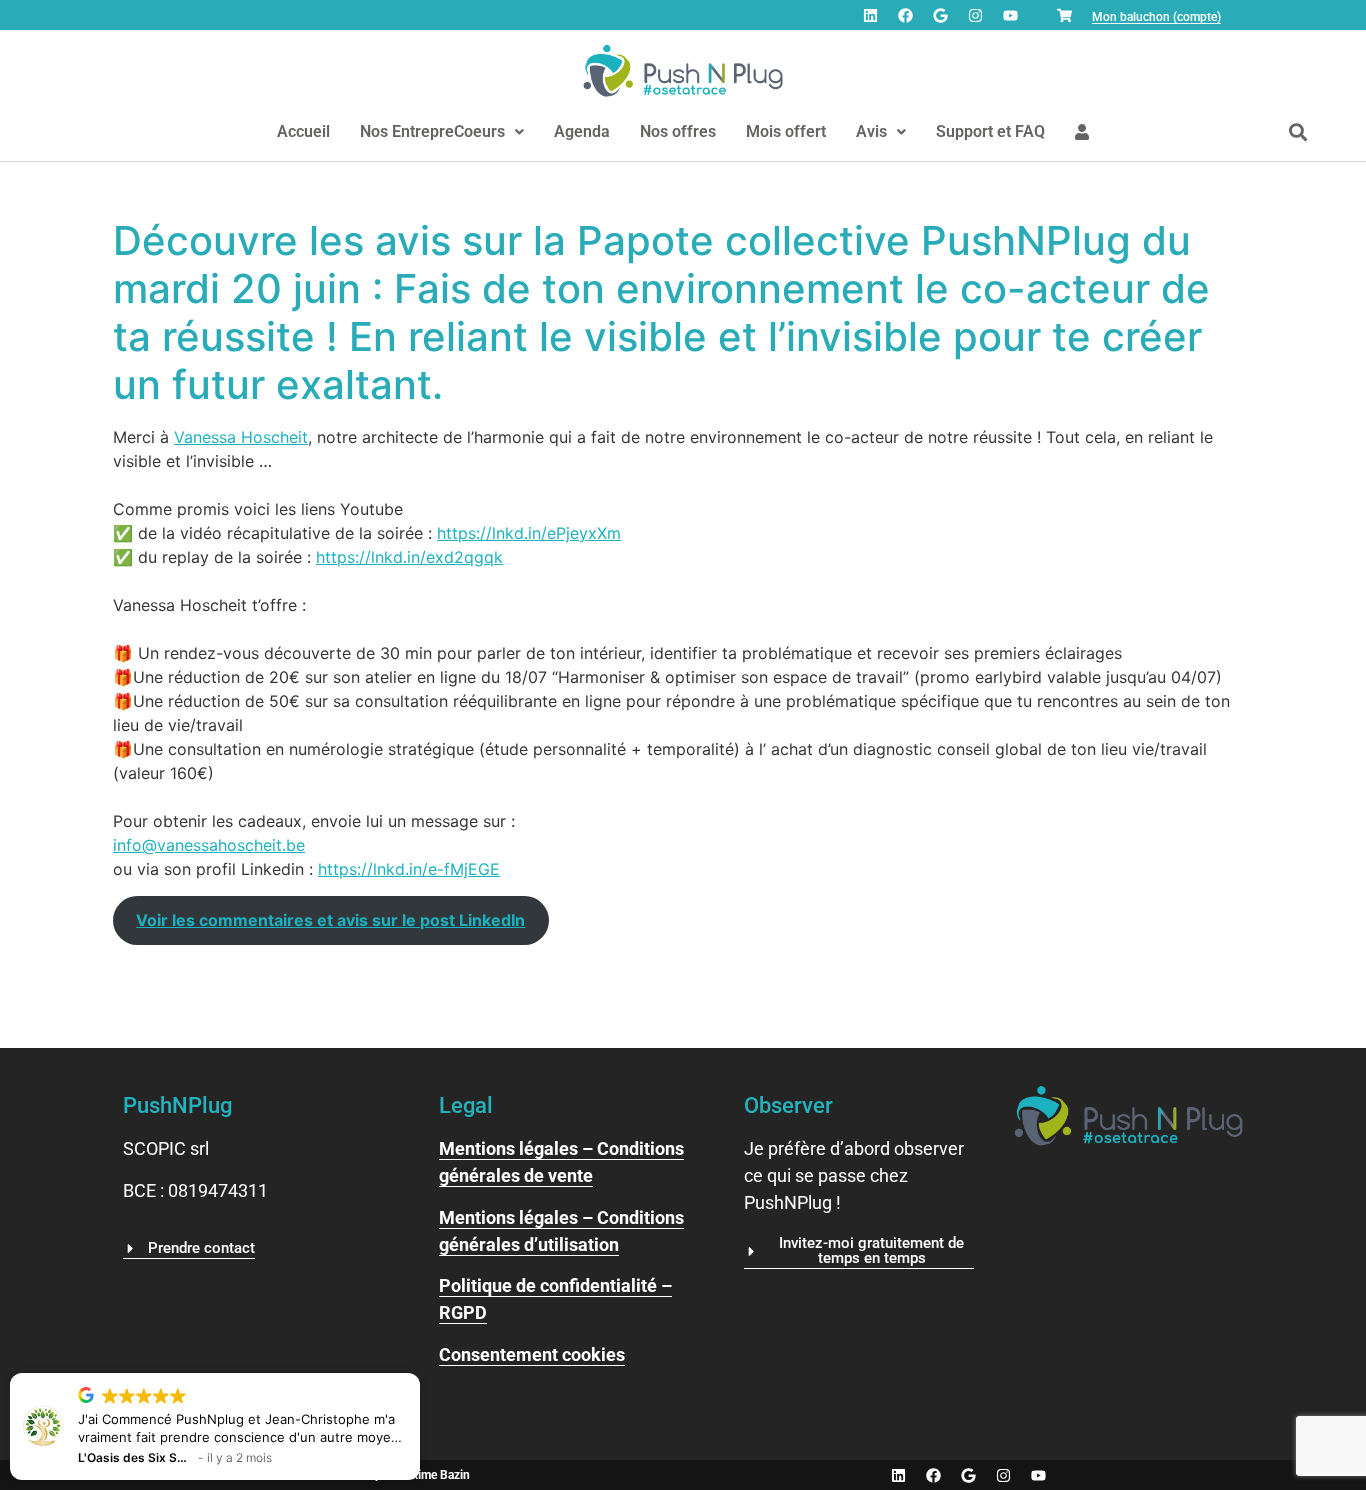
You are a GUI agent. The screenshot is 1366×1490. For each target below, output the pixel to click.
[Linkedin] (870, 15)
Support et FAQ (990, 131)
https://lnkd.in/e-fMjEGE (409, 869)
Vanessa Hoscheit (241, 437)
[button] (442, 132)
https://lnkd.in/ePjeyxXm (529, 533)
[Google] (940, 15)
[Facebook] (905, 15)
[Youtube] (1010, 15)
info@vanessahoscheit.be (209, 845)
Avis (871, 131)
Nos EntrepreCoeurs (432, 131)
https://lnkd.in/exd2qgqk (409, 557)
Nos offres (678, 131)
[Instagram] (975, 15)
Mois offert (786, 131)
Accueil (303, 131)
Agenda (582, 131)
